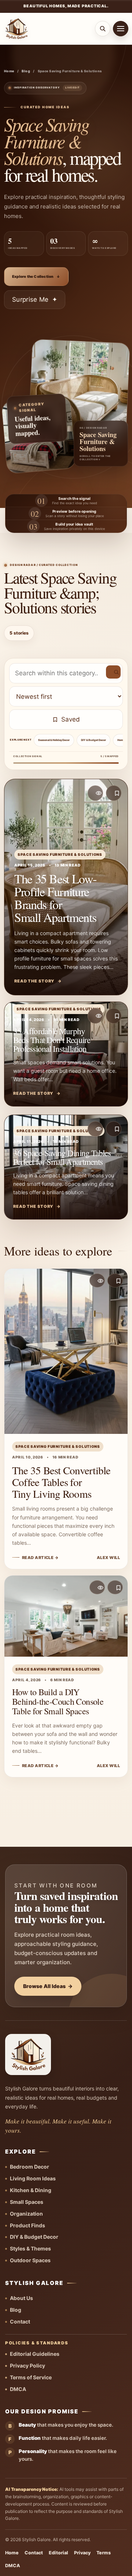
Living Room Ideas (33, 2178)
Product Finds (27, 2225)
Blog (26, 71)
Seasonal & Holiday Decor (54, 740)
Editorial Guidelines (35, 2354)
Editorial (58, 2553)
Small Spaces (27, 2202)
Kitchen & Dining (31, 2190)
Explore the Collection (36, 276)
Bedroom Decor (30, 2167)
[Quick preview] (95, 793)
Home (9, 71)
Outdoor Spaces (30, 2260)
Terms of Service (31, 2377)
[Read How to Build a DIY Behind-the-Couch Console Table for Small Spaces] (66, 1676)
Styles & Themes (30, 2248)
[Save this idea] (114, 793)
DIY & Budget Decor (93, 740)
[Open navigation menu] (121, 29)
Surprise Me (35, 299)
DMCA (18, 2389)
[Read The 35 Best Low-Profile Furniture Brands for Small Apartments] (66, 887)
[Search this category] (113, 672)
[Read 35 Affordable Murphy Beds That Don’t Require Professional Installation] (66, 1054)
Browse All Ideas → (48, 1986)
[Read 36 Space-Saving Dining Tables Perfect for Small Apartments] (66, 1167)
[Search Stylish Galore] (103, 29)
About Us (21, 2298)
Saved (71, 719)
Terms (104, 2553)
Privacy (82, 2553)
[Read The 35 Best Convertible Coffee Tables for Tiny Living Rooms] (66, 1419)
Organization (26, 2214)
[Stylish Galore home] (16, 29)
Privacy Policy (27, 2366)
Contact (20, 2321)
